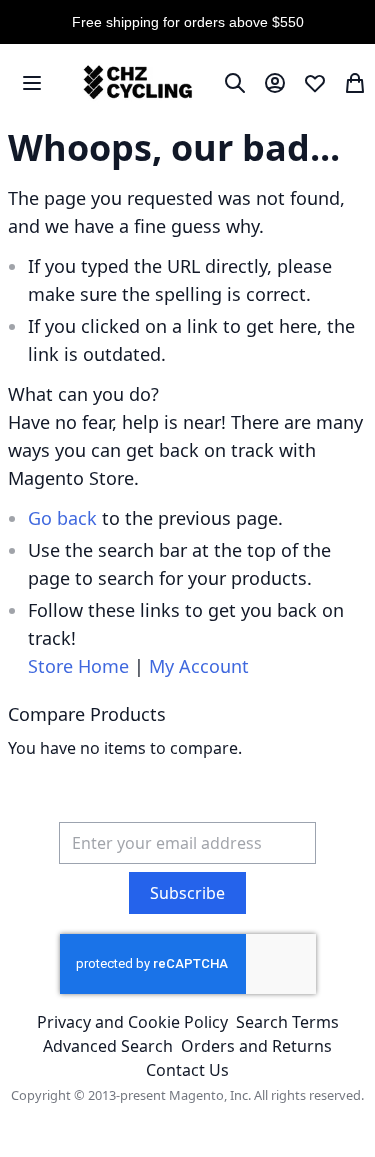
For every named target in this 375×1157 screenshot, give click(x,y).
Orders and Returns (256, 1046)
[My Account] (275, 83)
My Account (199, 666)
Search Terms (287, 1022)
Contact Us (187, 1070)
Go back (62, 518)
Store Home (78, 666)
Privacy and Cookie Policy (132, 1022)
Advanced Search (108, 1046)
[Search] (235, 83)
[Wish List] (315, 83)
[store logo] (135, 83)
